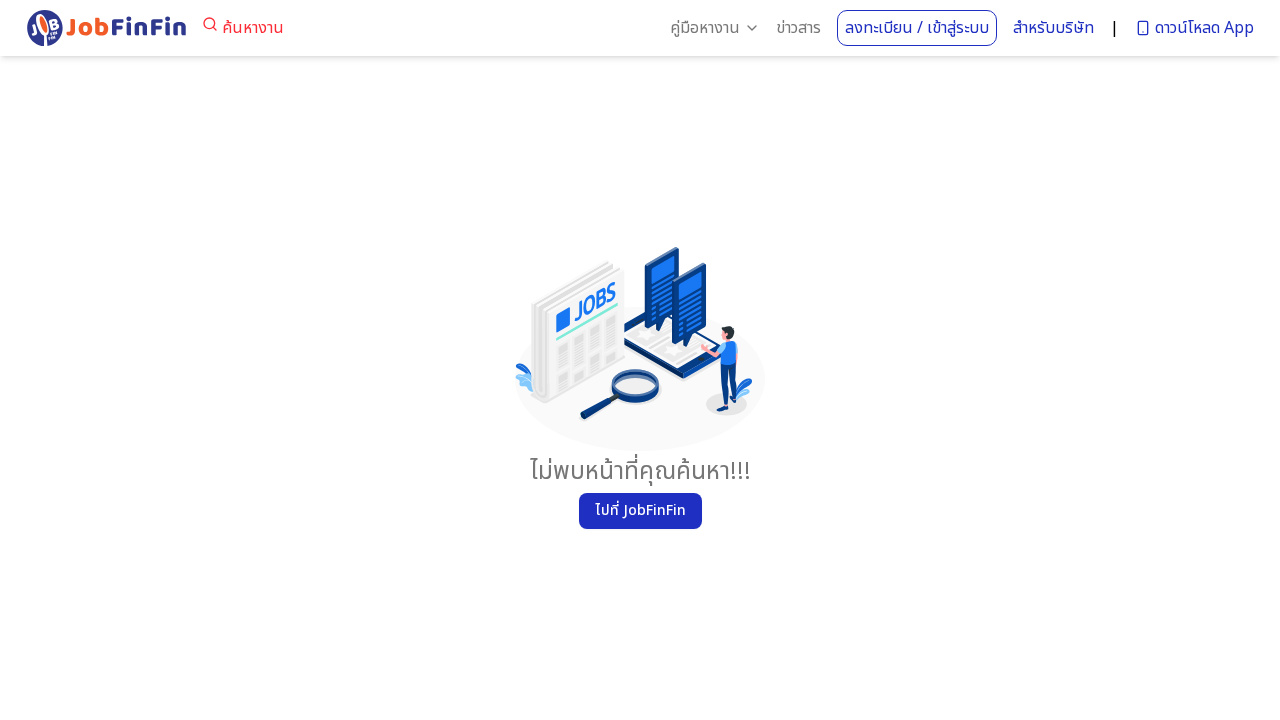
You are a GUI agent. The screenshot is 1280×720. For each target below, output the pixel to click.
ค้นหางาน (253, 28)
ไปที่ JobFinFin (640, 510)
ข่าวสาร (798, 28)
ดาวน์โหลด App (1204, 28)
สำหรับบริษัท (1053, 28)
